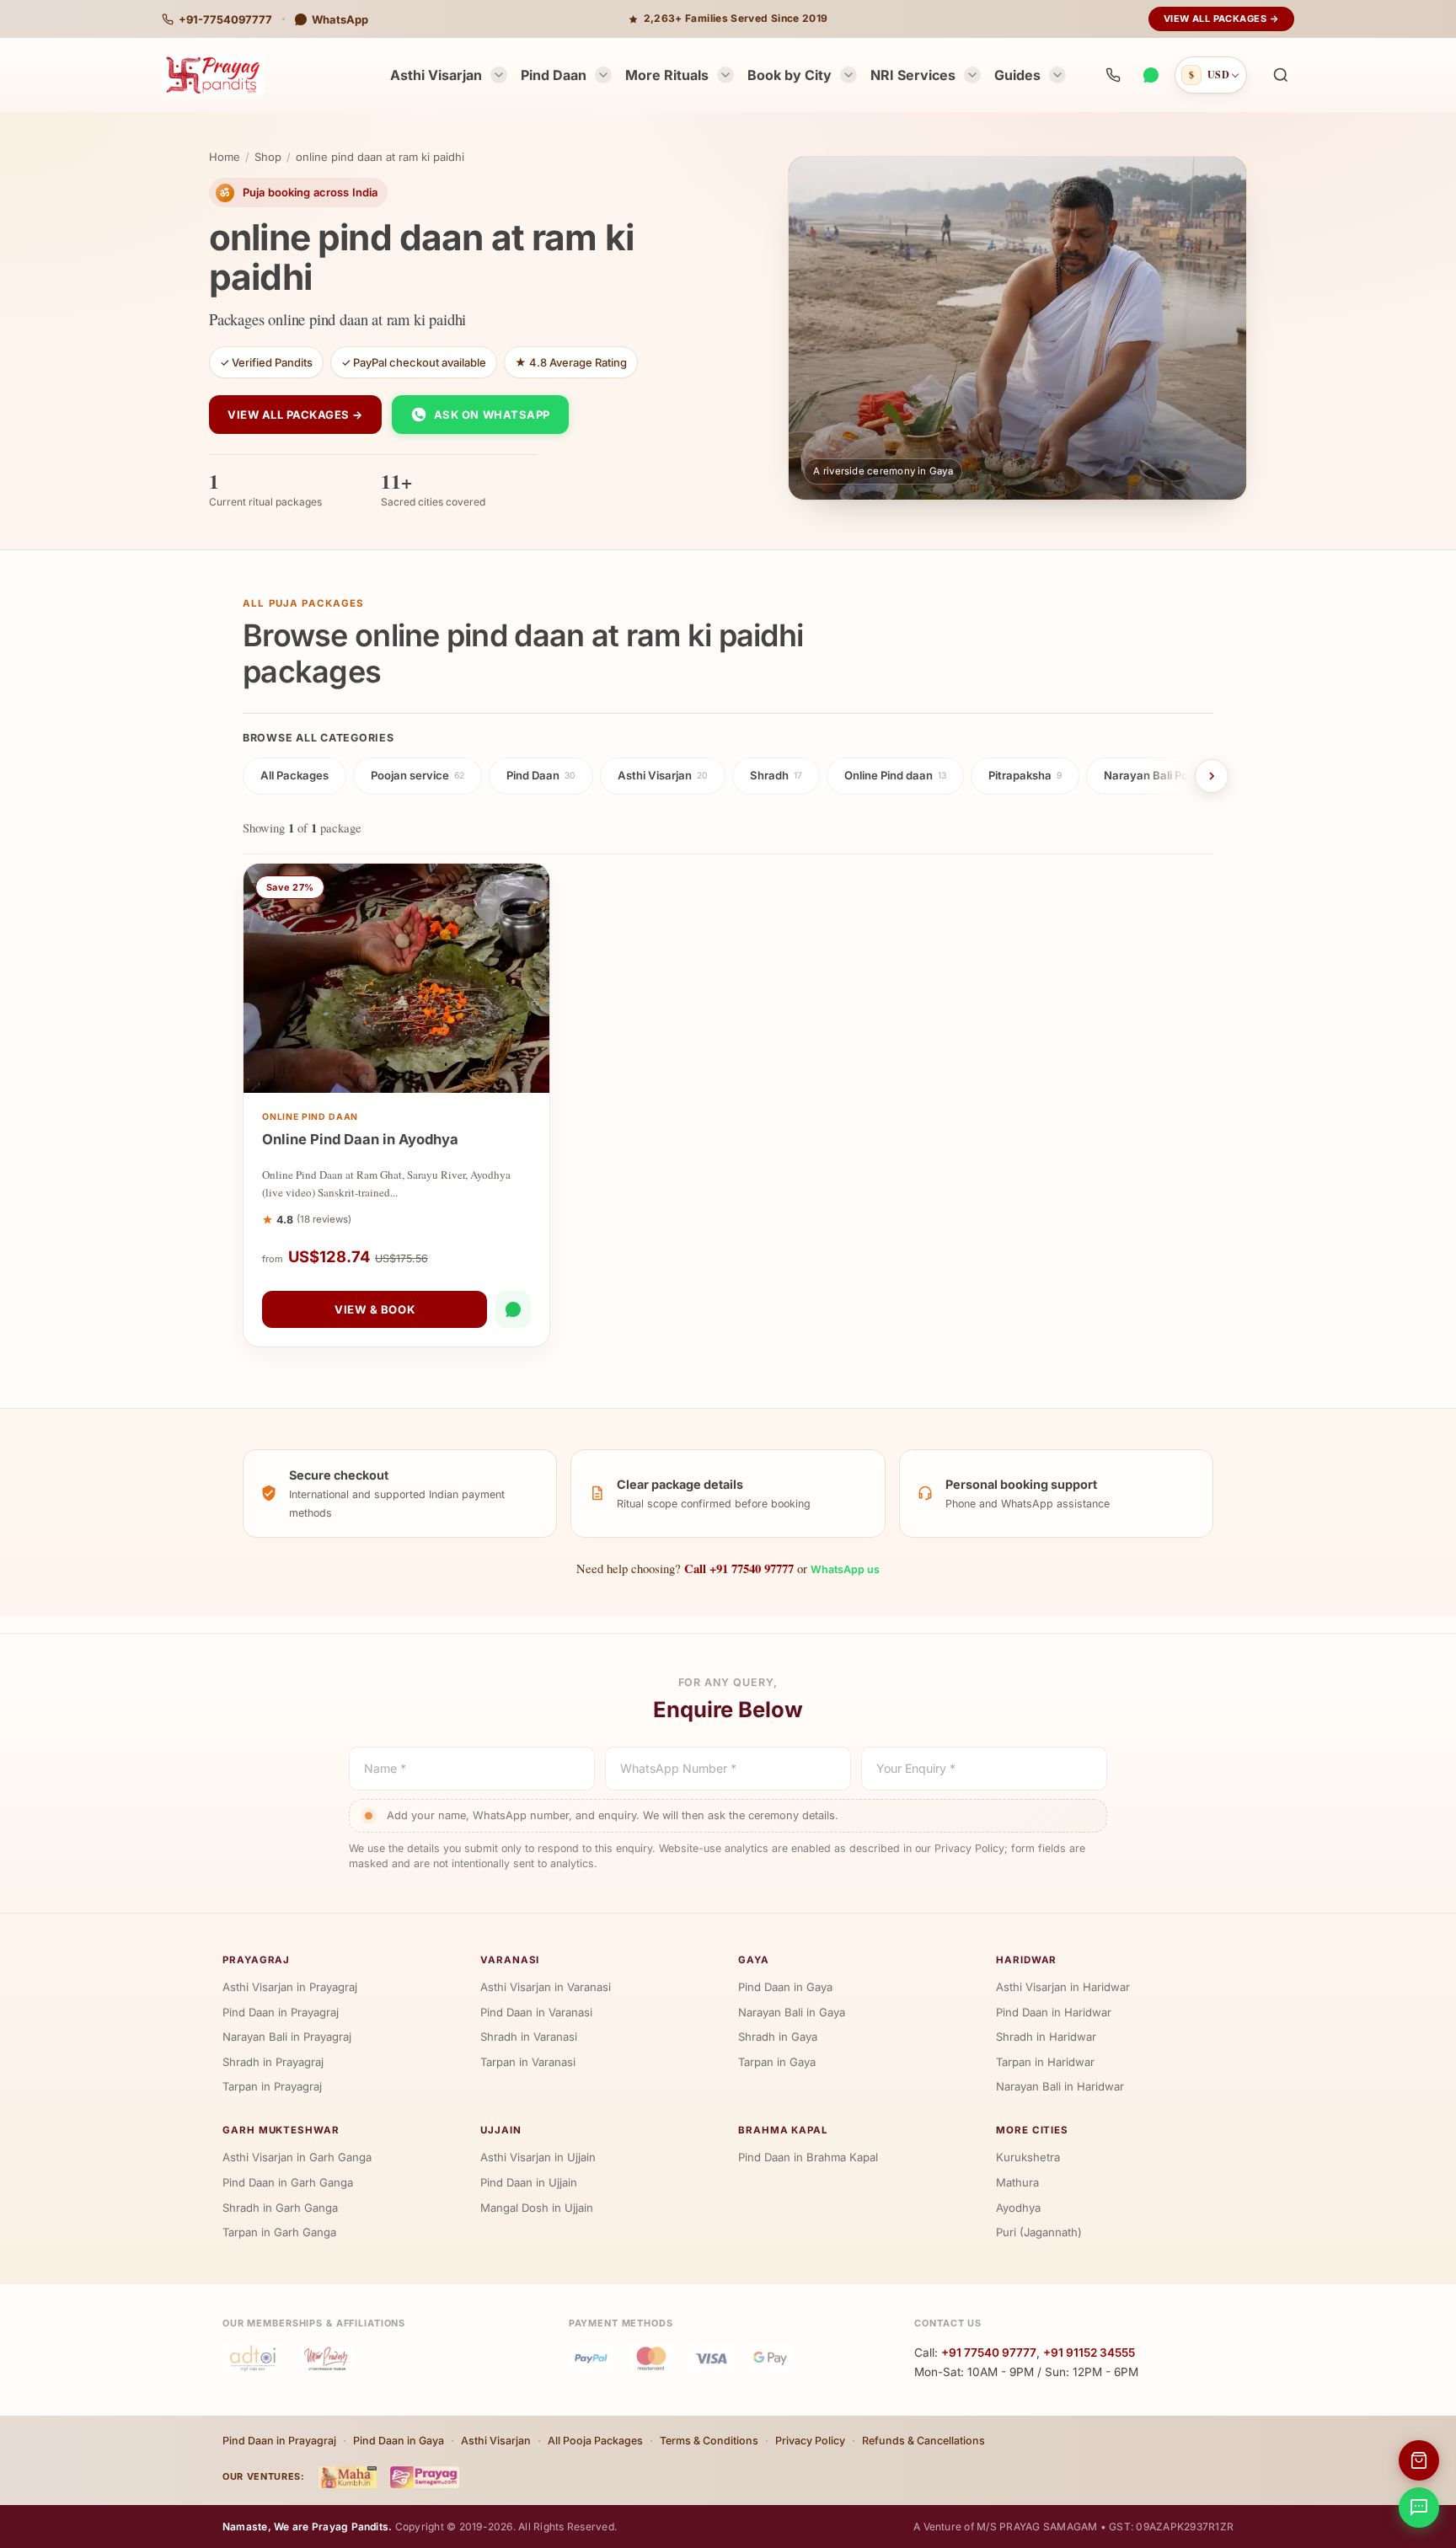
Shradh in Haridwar (1046, 2037)
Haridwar (1026, 1960)
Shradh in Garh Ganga (280, 2208)
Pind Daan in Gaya (785, 1987)
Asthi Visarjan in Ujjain (538, 2157)
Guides (1017, 75)
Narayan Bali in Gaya (792, 2012)
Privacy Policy (810, 2441)
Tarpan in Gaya (777, 2062)
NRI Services (913, 75)
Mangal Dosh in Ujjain (537, 2208)
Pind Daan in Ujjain (529, 2182)
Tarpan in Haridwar (1045, 2062)
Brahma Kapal (783, 2130)
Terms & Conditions (709, 2441)
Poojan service (418, 775)
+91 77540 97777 (989, 2353)
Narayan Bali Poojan (1162, 775)
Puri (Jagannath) (1039, 2232)
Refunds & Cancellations (923, 2441)
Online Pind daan (895, 775)
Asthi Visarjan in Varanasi (546, 1987)
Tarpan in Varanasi (528, 2062)
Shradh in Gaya (778, 2037)
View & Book (375, 1309)
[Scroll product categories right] (1212, 776)
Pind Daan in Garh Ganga (288, 2182)
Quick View (405, 1076)
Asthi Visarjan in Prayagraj (290, 1987)
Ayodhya (1018, 2208)
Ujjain (501, 2130)
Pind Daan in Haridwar (1054, 2012)
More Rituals (667, 75)
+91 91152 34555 (1089, 2353)
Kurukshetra (1028, 2157)
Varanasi (510, 1960)
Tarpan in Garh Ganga (279, 2232)
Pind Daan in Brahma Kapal (808, 2157)
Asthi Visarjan (436, 75)
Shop (268, 157)
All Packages (294, 775)
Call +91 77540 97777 (739, 1568)
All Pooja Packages (595, 2441)
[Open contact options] (1419, 2508)
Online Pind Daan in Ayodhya (360, 1139)
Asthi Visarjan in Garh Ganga (297, 2157)
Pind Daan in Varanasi (536, 2012)
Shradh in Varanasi (529, 2037)
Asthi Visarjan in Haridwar (1063, 1987)
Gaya (754, 1960)
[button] (1281, 75)
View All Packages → (1221, 19)
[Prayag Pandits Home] (213, 75)
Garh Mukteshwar (281, 2130)
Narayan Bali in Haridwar (1060, 2086)
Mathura (1017, 2182)
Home (225, 157)
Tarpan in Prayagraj (272, 2086)
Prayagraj (256, 1960)
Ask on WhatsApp (492, 415)
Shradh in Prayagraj (273, 2062)
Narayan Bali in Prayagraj (287, 2037)
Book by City (790, 75)
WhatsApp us (845, 1569)
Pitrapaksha (1025, 775)
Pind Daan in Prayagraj (281, 2012)
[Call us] (1113, 75)
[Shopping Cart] (1419, 2460)
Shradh (776, 775)
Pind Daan (554, 75)
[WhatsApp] (1150, 75)
